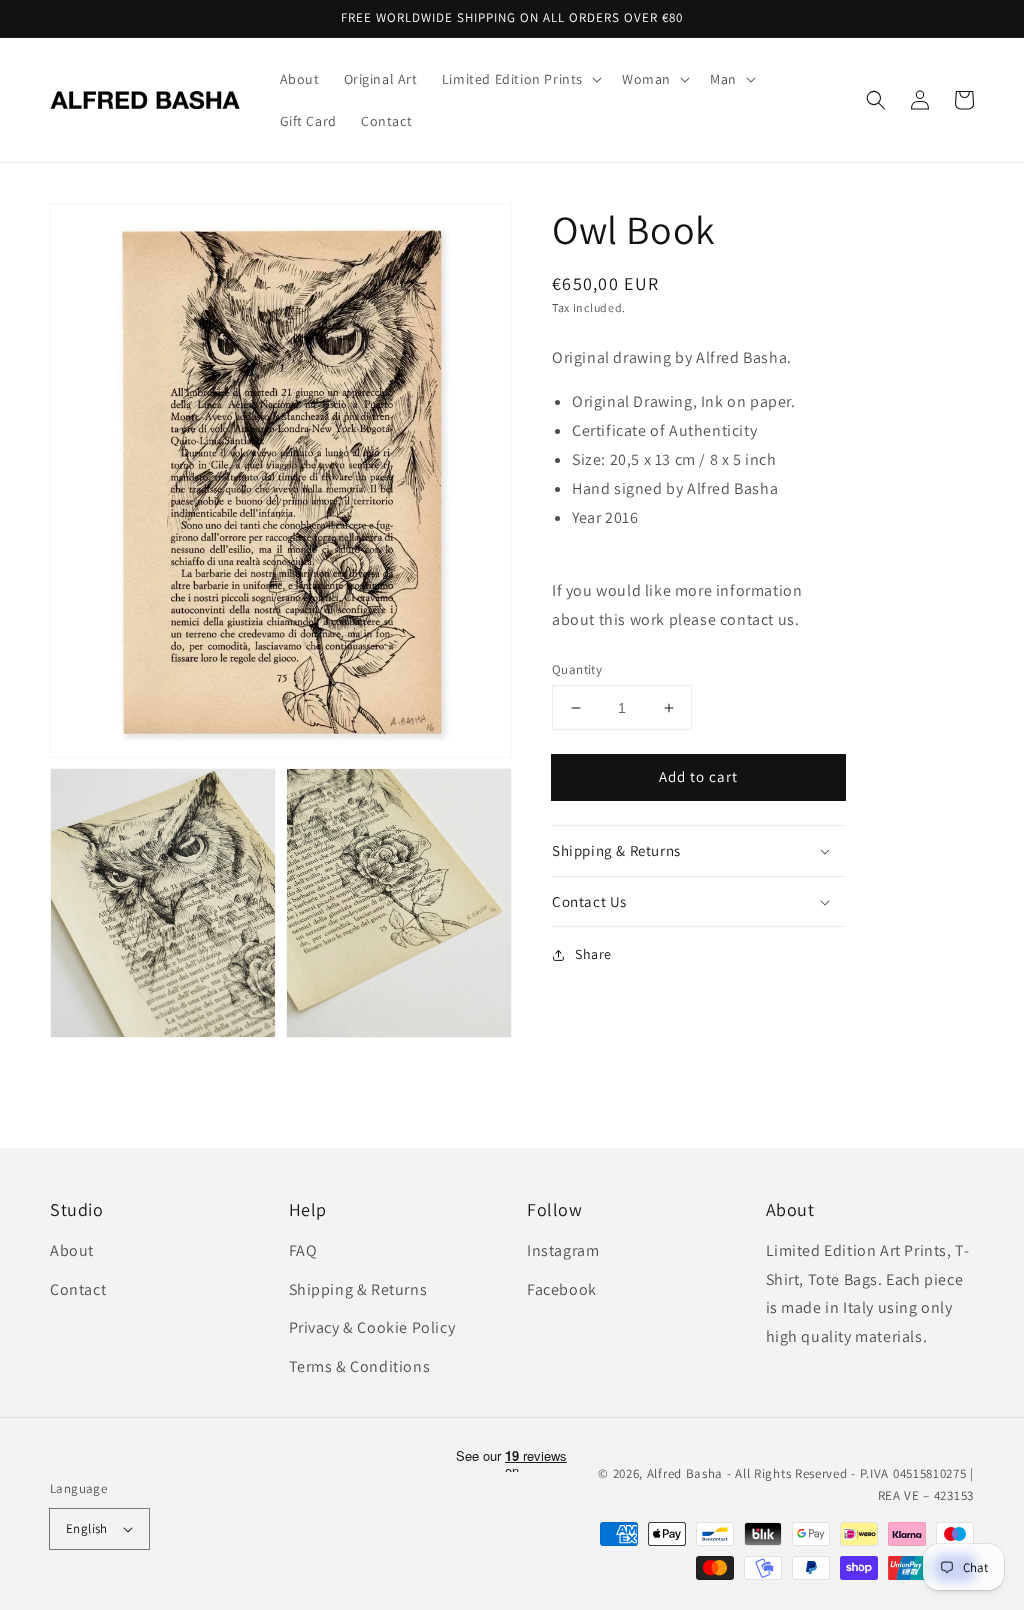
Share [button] (593, 954)
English (87, 1528)
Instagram (563, 1250)
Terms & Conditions (360, 1366)
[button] (876, 100)
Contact (78, 1289)
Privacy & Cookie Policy (372, 1327)
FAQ (303, 1250)
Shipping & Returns (358, 1289)
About (72, 1250)
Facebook (562, 1289)
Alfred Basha (685, 1473)
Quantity (577, 669)
